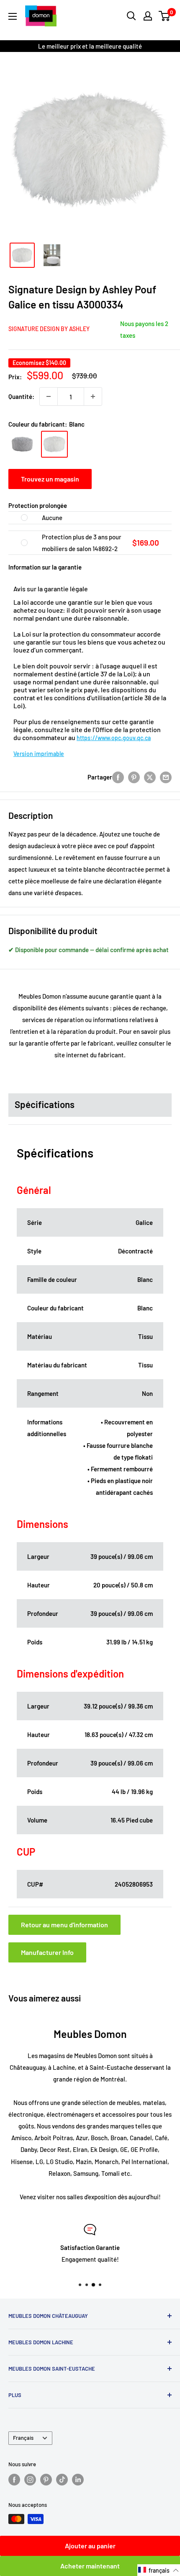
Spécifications (45, 1104)
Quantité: (21, 396)
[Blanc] (54, 444)
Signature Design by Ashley (49, 329)
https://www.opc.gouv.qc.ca (114, 738)
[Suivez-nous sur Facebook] (14, 2480)
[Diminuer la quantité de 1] (49, 396)
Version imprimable (39, 754)
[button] (159, 2570)
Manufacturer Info (47, 1952)
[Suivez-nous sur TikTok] (62, 2480)
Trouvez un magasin (50, 479)
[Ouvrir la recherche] (131, 16)
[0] (165, 16)
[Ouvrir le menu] (13, 16)
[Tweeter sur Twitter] (150, 777)
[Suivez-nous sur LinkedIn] (78, 2480)
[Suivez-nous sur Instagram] (30, 2480)
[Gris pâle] (22, 444)
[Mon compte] (148, 16)
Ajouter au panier (90, 2546)
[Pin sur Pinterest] (134, 777)
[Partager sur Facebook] (118, 777)
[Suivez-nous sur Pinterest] (46, 2480)
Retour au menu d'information (64, 1925)
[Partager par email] (166, 777)
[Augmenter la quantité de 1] (93, 396)
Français (23, 2438)
